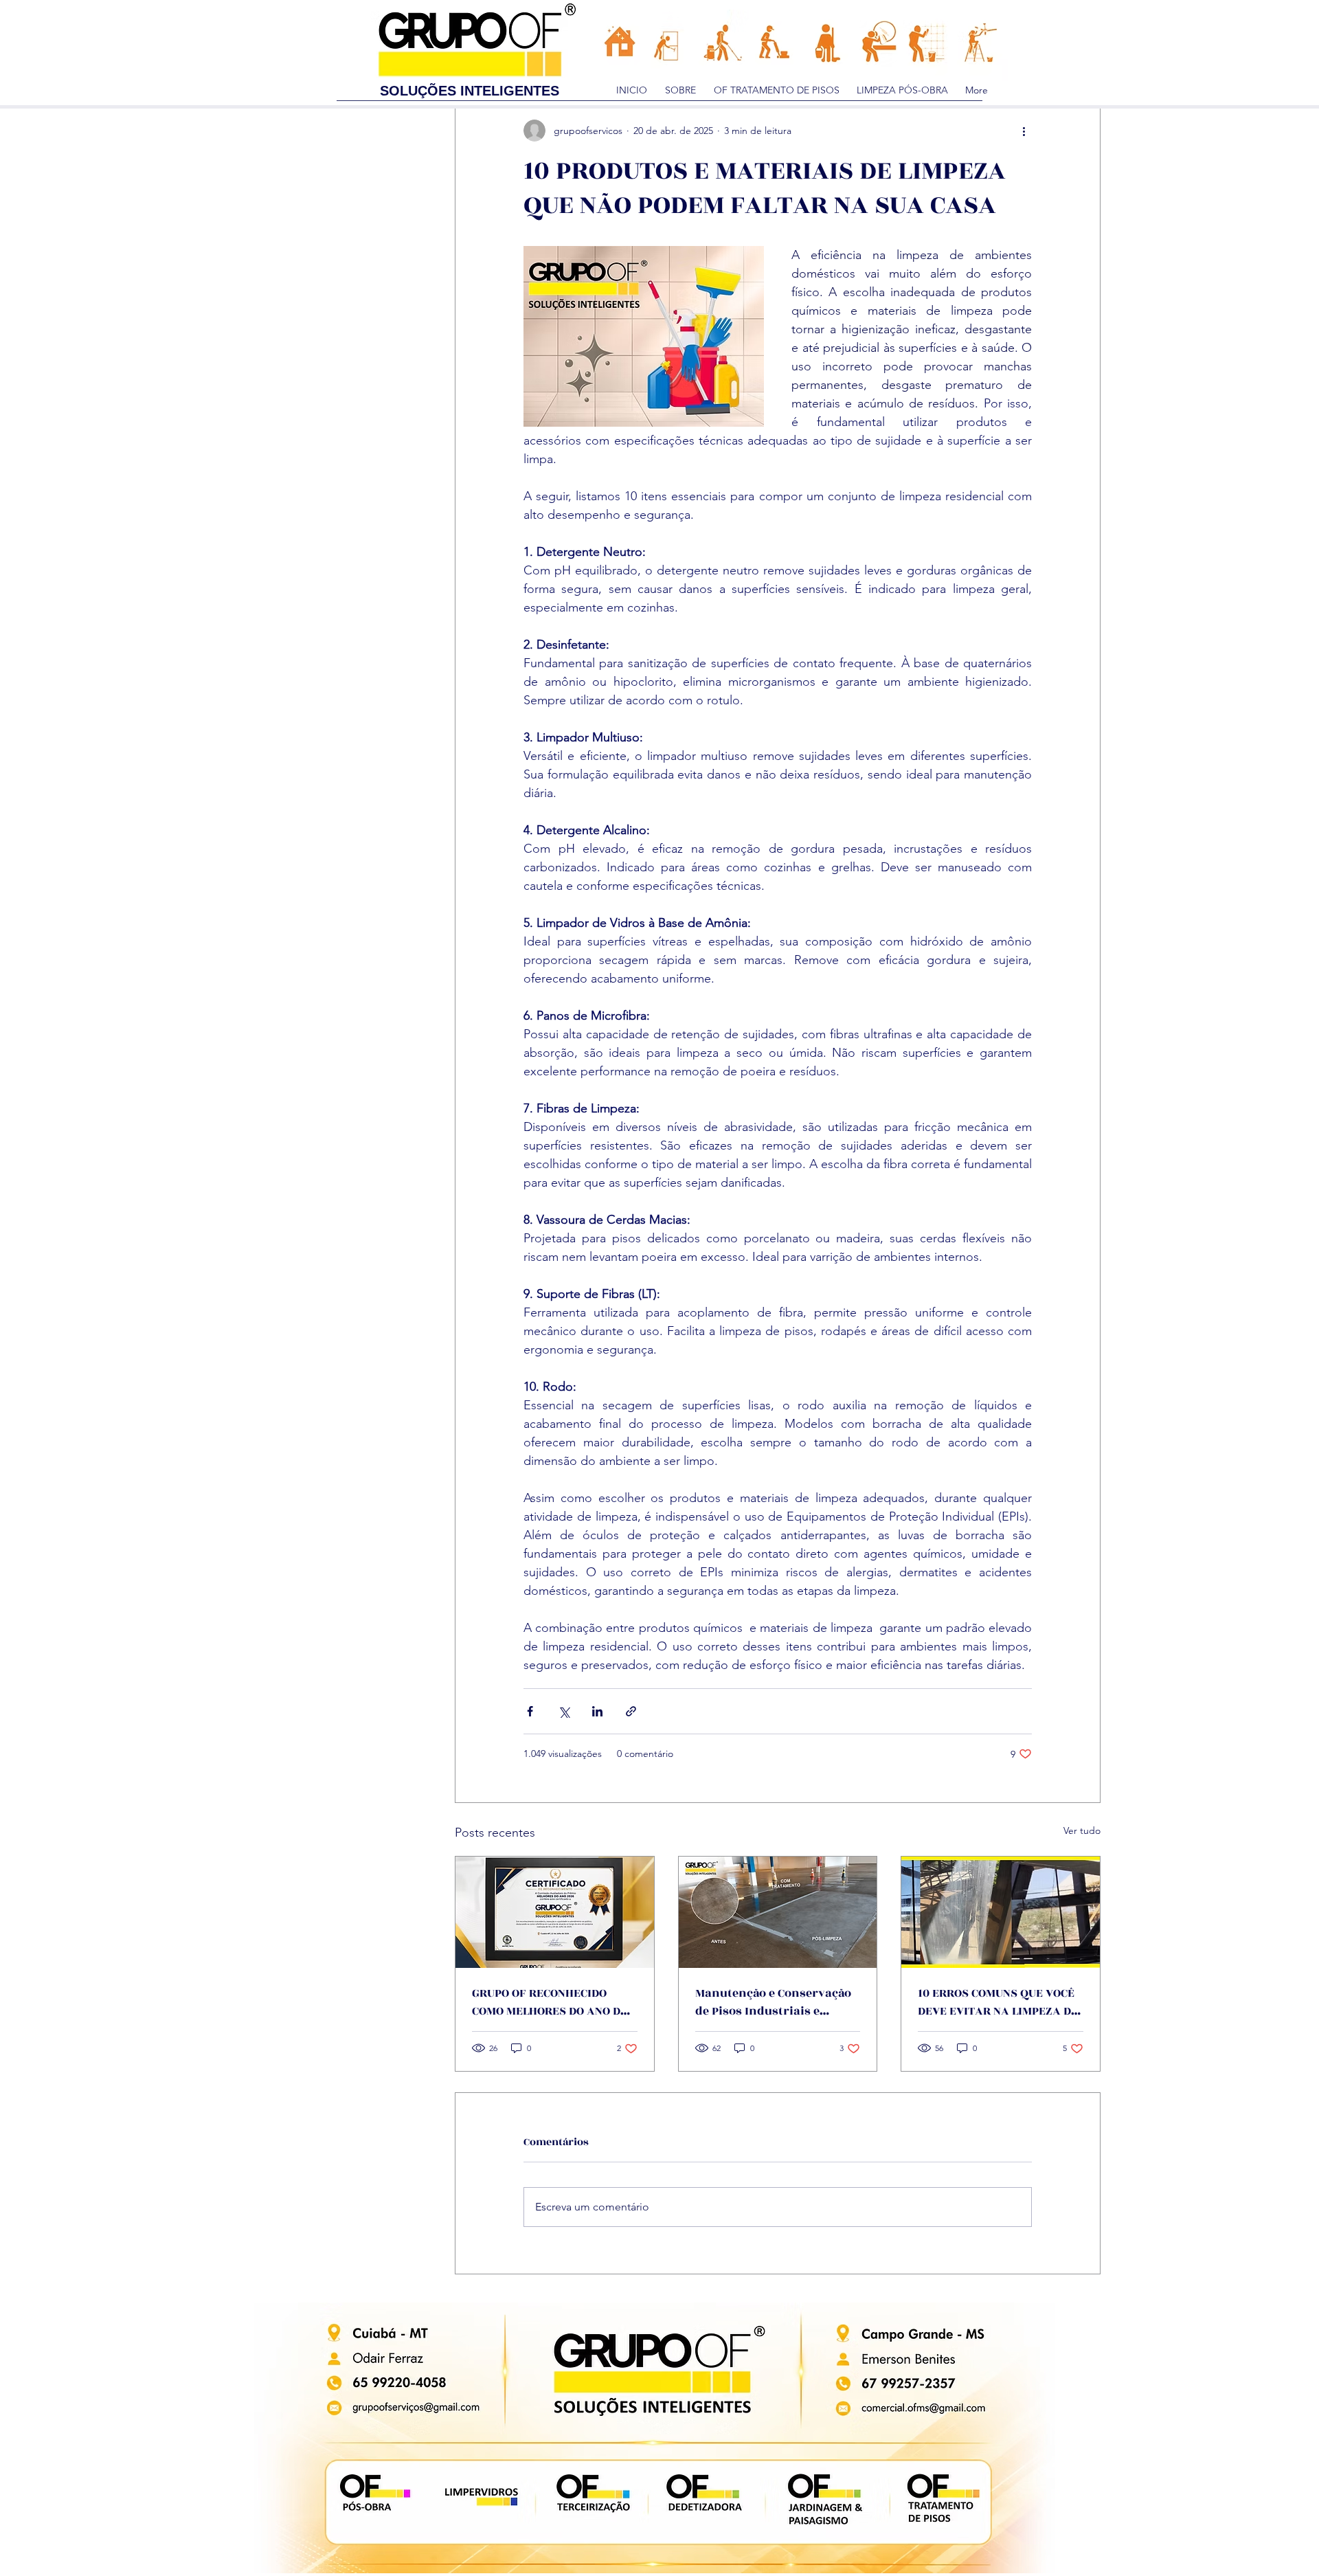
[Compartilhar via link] (631, 1711)
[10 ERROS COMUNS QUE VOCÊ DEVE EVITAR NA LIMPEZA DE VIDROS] (1001, 1912)
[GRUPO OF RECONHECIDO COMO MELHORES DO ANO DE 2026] (555, 1912)
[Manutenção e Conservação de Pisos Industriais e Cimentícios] (778, 1912)
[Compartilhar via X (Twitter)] (564, 1711)
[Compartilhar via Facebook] (530, 1711)
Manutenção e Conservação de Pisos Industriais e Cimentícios (773, 2002)
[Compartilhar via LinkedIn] (597, 1711)
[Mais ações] (1024, 131)
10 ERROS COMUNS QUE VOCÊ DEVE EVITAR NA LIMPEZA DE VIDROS (998, 2002)
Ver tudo (1082, 1830)
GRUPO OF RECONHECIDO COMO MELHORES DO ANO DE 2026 (550, 2002)
